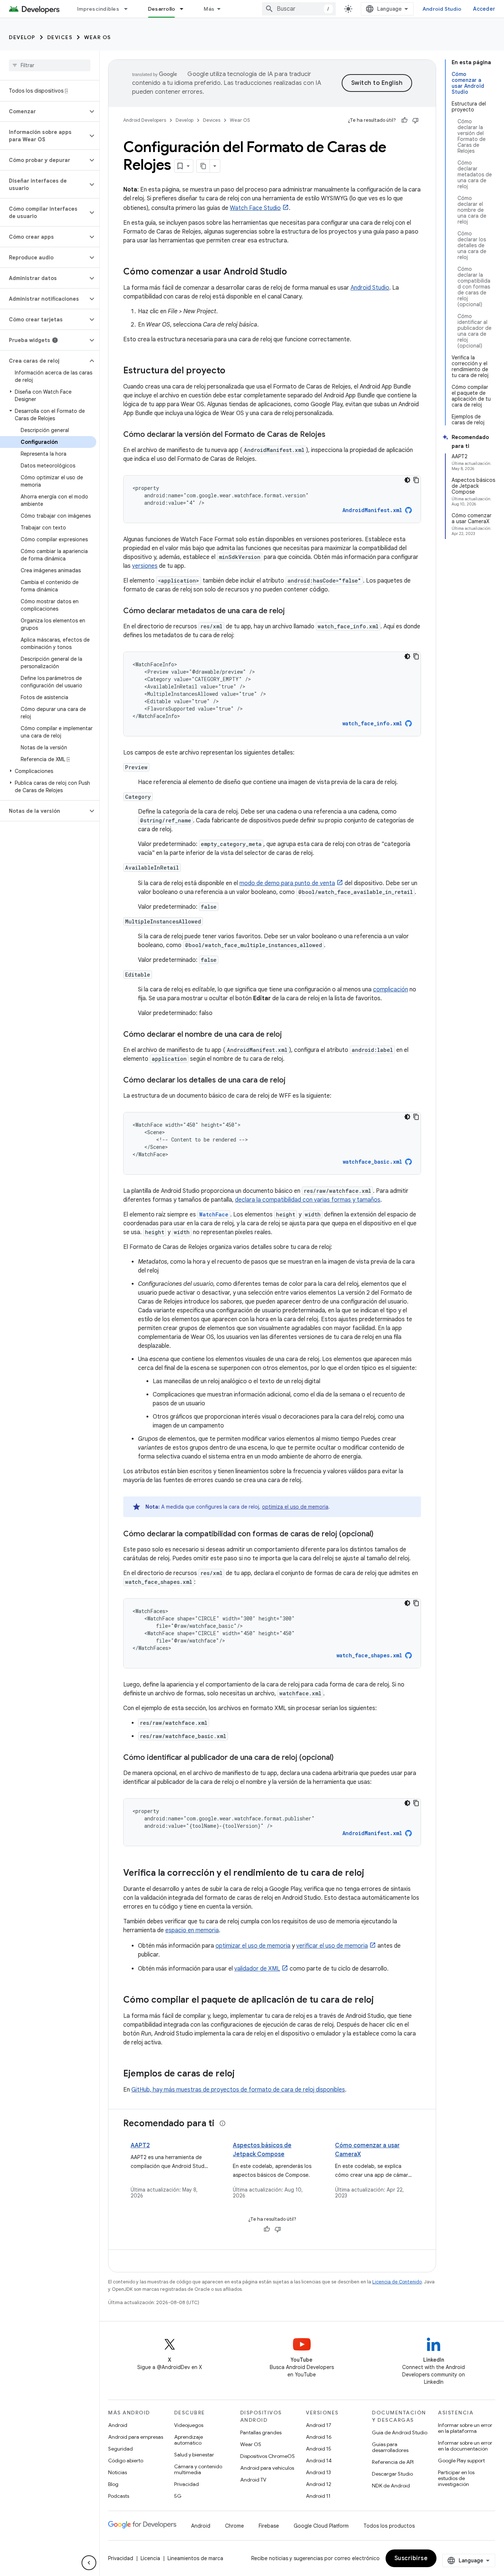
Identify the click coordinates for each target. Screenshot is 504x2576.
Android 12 (319, 2484)
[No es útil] (415, 120)
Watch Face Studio (255, 208)
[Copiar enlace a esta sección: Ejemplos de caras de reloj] (242, 2074)
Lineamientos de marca (195, 2558)
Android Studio (442, 9)
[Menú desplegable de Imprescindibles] (129, 9)
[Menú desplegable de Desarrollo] (185, 9)
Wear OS (98, 37)
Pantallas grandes (261, 2432)
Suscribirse (411, 2558)
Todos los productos (389, 2526)
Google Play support (461, 2461)
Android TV (253, 2480)
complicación (391, 990)
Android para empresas (136, 2437)
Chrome (234, 2526)
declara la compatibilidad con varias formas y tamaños (308, 1200)
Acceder (484, 9)
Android (118, 2425)
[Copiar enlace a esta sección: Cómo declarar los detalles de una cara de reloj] (293, 1081)
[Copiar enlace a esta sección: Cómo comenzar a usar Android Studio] (294, 272)
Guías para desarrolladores (390, 2447)
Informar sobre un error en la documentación (465, 2446)
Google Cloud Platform (321, 2526)
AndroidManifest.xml (372, 510)
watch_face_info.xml (372, 723)
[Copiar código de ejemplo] (416, 480)
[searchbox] (50, 65)
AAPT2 (140, 2145)
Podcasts (119, 2496)
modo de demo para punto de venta (287, 883)
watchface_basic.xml (372, 1162)
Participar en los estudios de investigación (456, 2478)
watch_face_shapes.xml (369, 1655)
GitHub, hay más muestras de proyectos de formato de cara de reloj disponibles (238, 2090)
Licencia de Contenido (397, 2282)
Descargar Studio (392, 2474)
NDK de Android (391, 2486)
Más (209, 9)
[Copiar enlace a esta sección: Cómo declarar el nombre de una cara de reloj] (289, 1035)
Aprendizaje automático (189, 2440)
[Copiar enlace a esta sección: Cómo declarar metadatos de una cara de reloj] (292, 611)
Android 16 (319, 2437)
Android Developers (145, 120)
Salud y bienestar (194, 2455)
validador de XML (257, 1969)
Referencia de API (393, 2462)
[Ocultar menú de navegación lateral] (89, 2563)
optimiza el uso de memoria (295, 1507)
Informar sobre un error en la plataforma (465, 2428)
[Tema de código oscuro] (407, 480)
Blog (113, 2484)
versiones (145, 566)
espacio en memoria (192, 1930)
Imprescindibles (98, 9)
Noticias (118, 2472)
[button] (44, 111)
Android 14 (319, 2461)
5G (178, 2496)
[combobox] (299, 9)
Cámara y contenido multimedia (198, 2469)
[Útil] (404, 120)
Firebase (269, 2526)
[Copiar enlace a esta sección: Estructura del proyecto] (233, 371)
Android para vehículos (267, 2468)
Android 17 (319, 2425)
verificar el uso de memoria (332, 1946)
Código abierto (126, 2461)
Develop (22, 37)
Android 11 (318, 2496)
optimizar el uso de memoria (253, 1946)
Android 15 (319, 2449)
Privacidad (187, 2484)
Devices (60, 37)
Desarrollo (162, 9)
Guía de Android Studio (400, 2432)
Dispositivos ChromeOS (267, 2456)
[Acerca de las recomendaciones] (222, 2123)
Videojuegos (189, 2425)
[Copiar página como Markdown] (203, 166)
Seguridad (120, 2449)
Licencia (150, 2558)
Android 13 (318, 2472)
